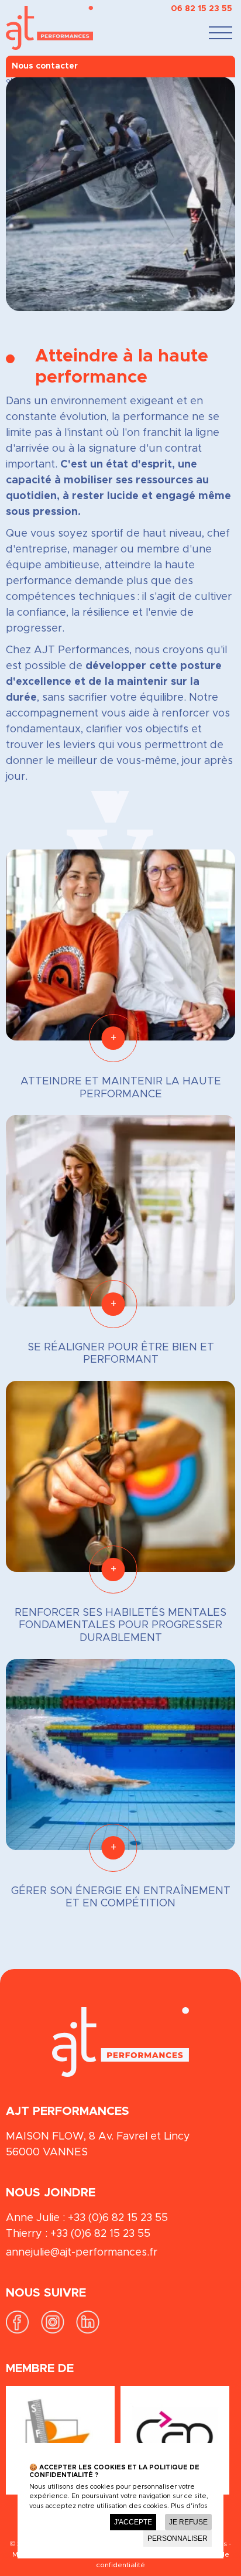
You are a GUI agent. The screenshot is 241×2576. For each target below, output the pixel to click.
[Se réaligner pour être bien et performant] (120, 1210)
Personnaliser (178, 2539)
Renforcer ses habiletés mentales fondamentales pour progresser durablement (120, 1625)
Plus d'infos (189, 2506)
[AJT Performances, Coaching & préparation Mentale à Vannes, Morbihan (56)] (23, 28)
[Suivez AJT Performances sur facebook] (18, 2331)
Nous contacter (45, 66)
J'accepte (133, 2522)
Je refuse (188, 2522)
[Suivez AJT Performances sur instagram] (53, 2331)
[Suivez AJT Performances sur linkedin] (88, 2331)
